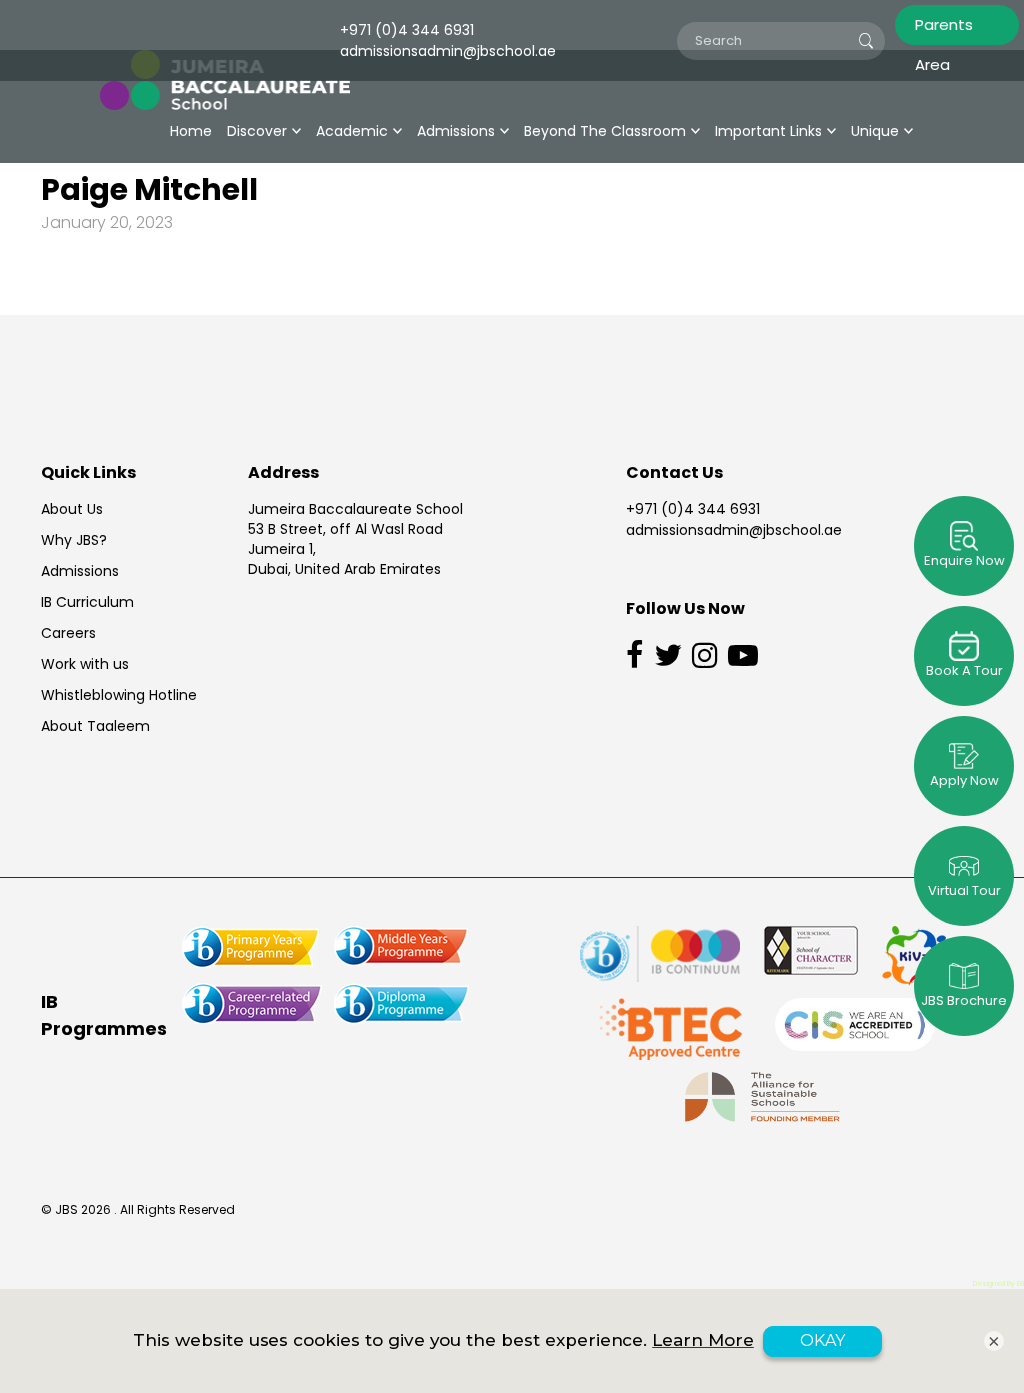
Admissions (456, 131)
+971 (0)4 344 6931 (693, 509)
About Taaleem (95, 726)
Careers (68, 633)
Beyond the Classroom (605, 131)
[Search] (866, 41)
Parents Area (944, 29)
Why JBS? (74, 540)
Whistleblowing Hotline (119, 695)
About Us (72, 509)
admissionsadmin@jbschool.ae (734, 530)
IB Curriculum (87, 602)
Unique (875, 131)
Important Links (768, 131)
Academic (352, 131)
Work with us (85, 664)
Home (191, 131)
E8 (1020, 1283)
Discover (257, 131)
